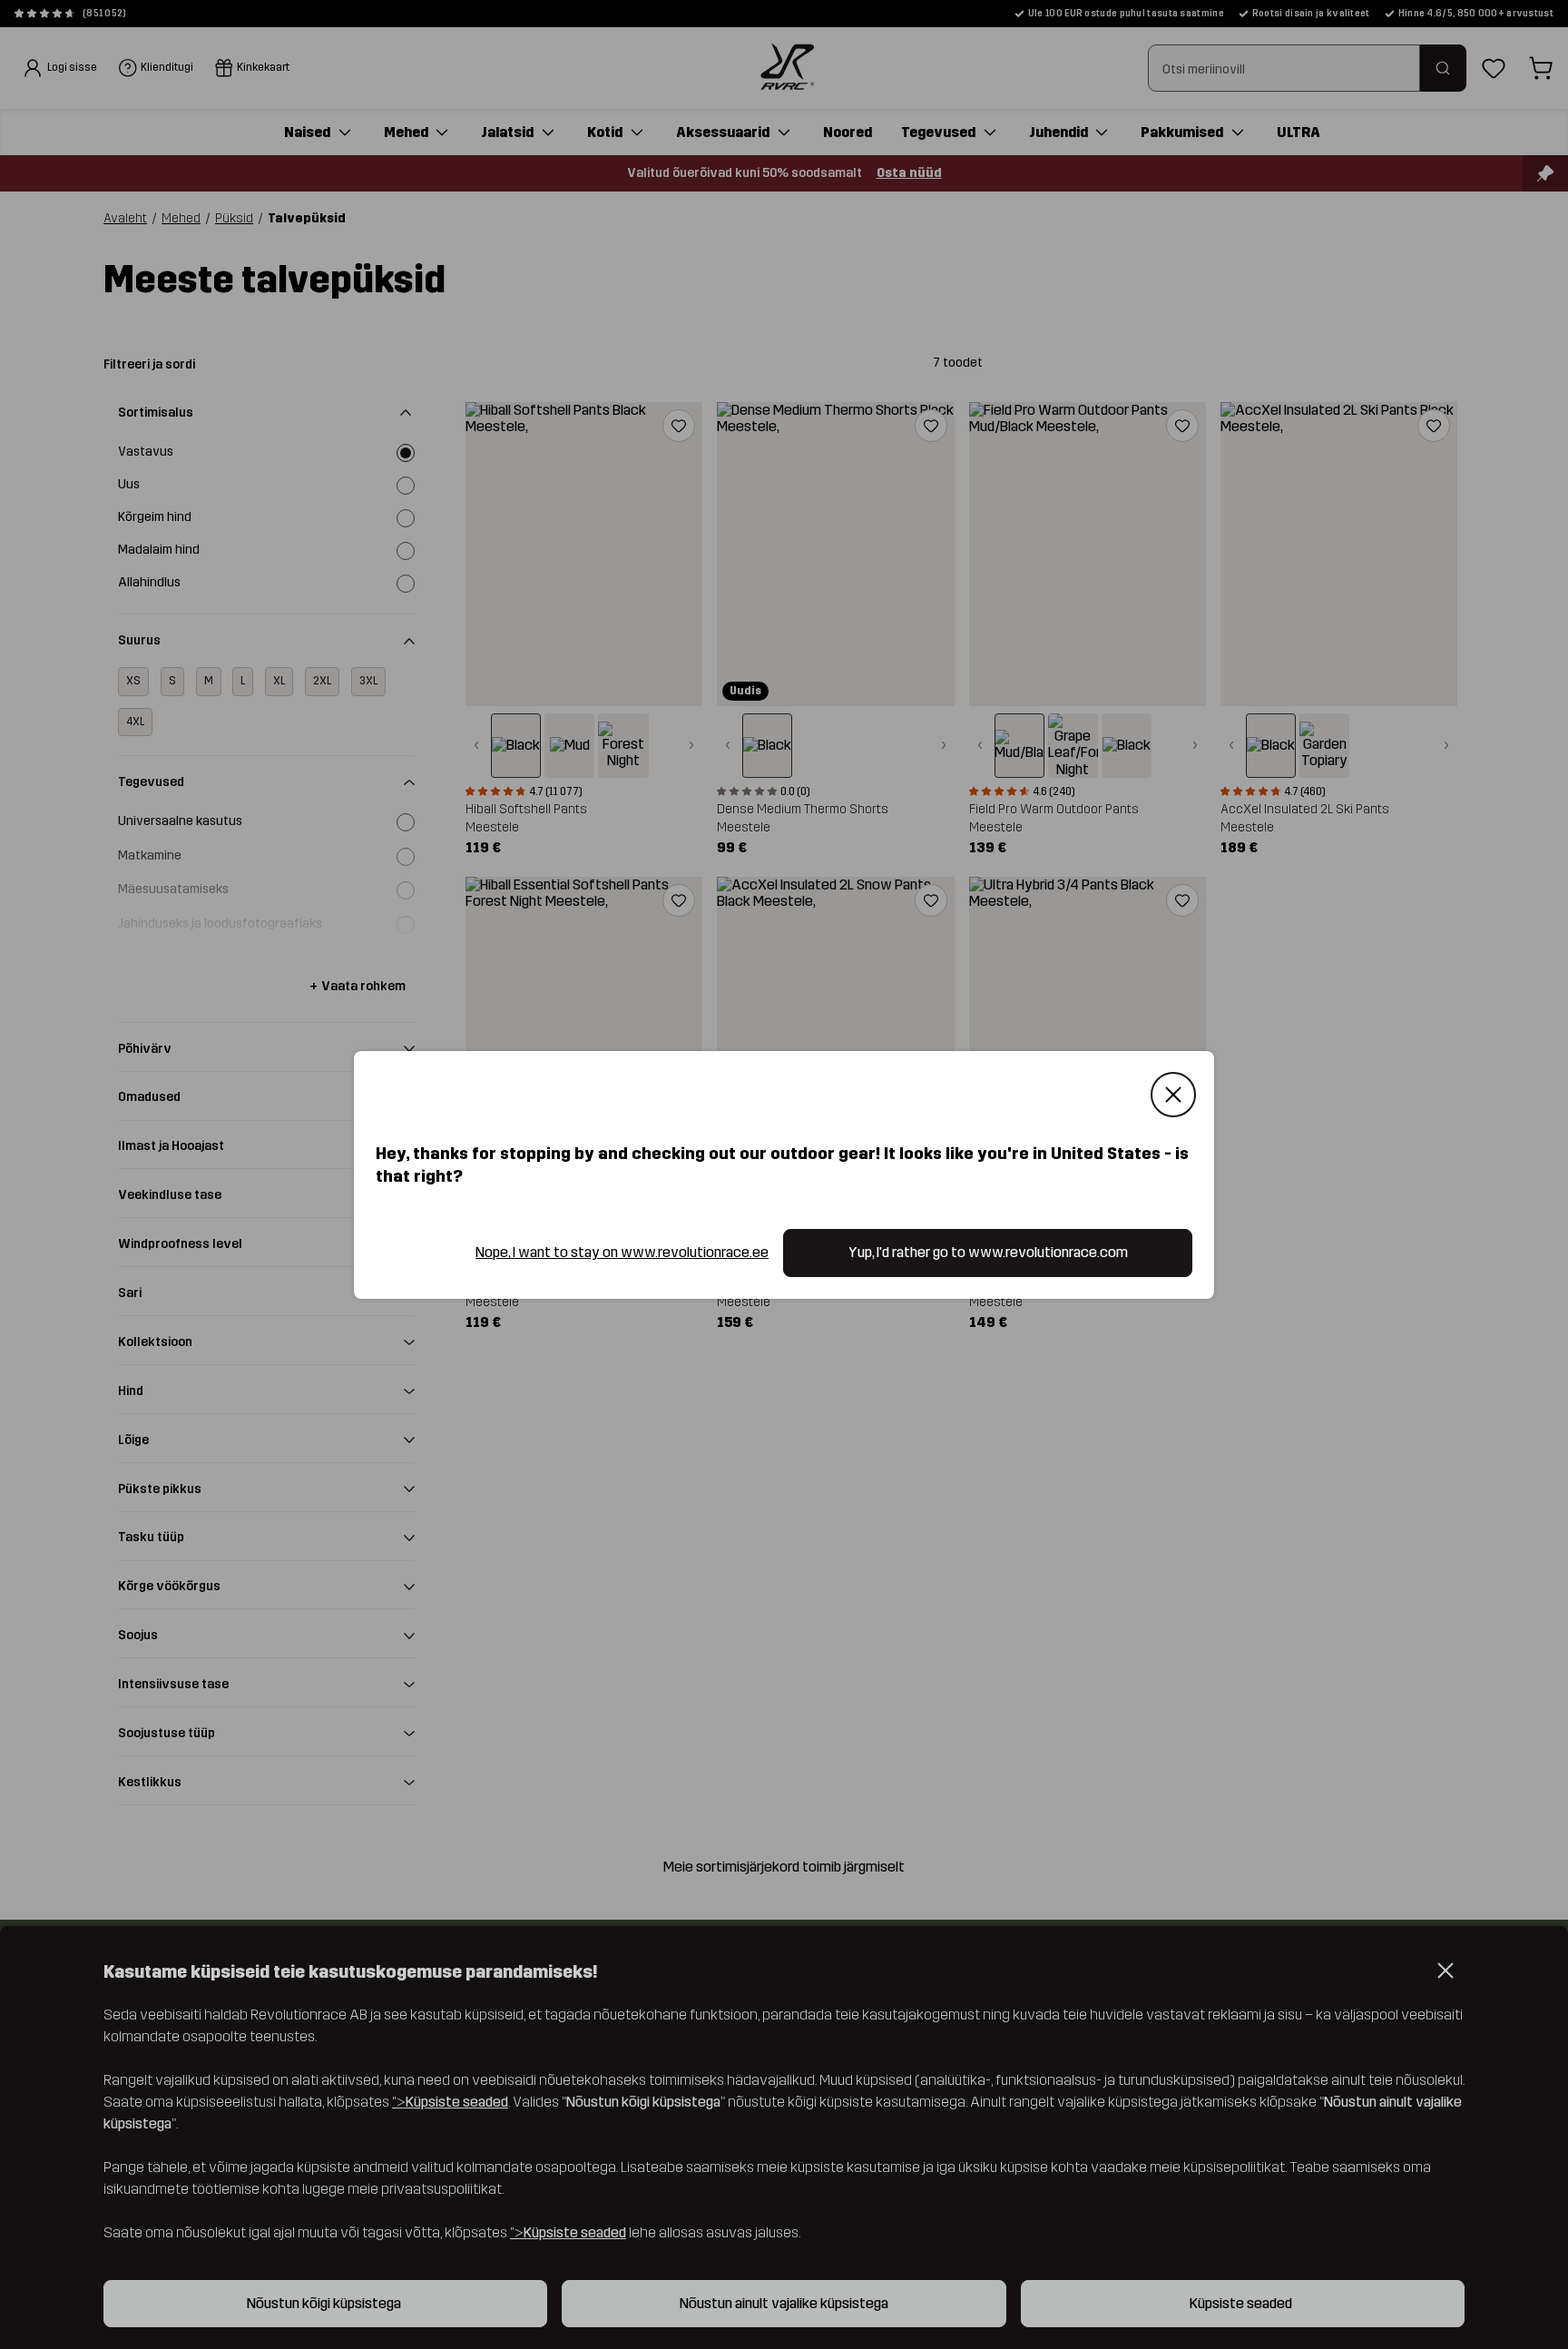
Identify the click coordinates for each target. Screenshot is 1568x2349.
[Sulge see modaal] (1173, 1095)
